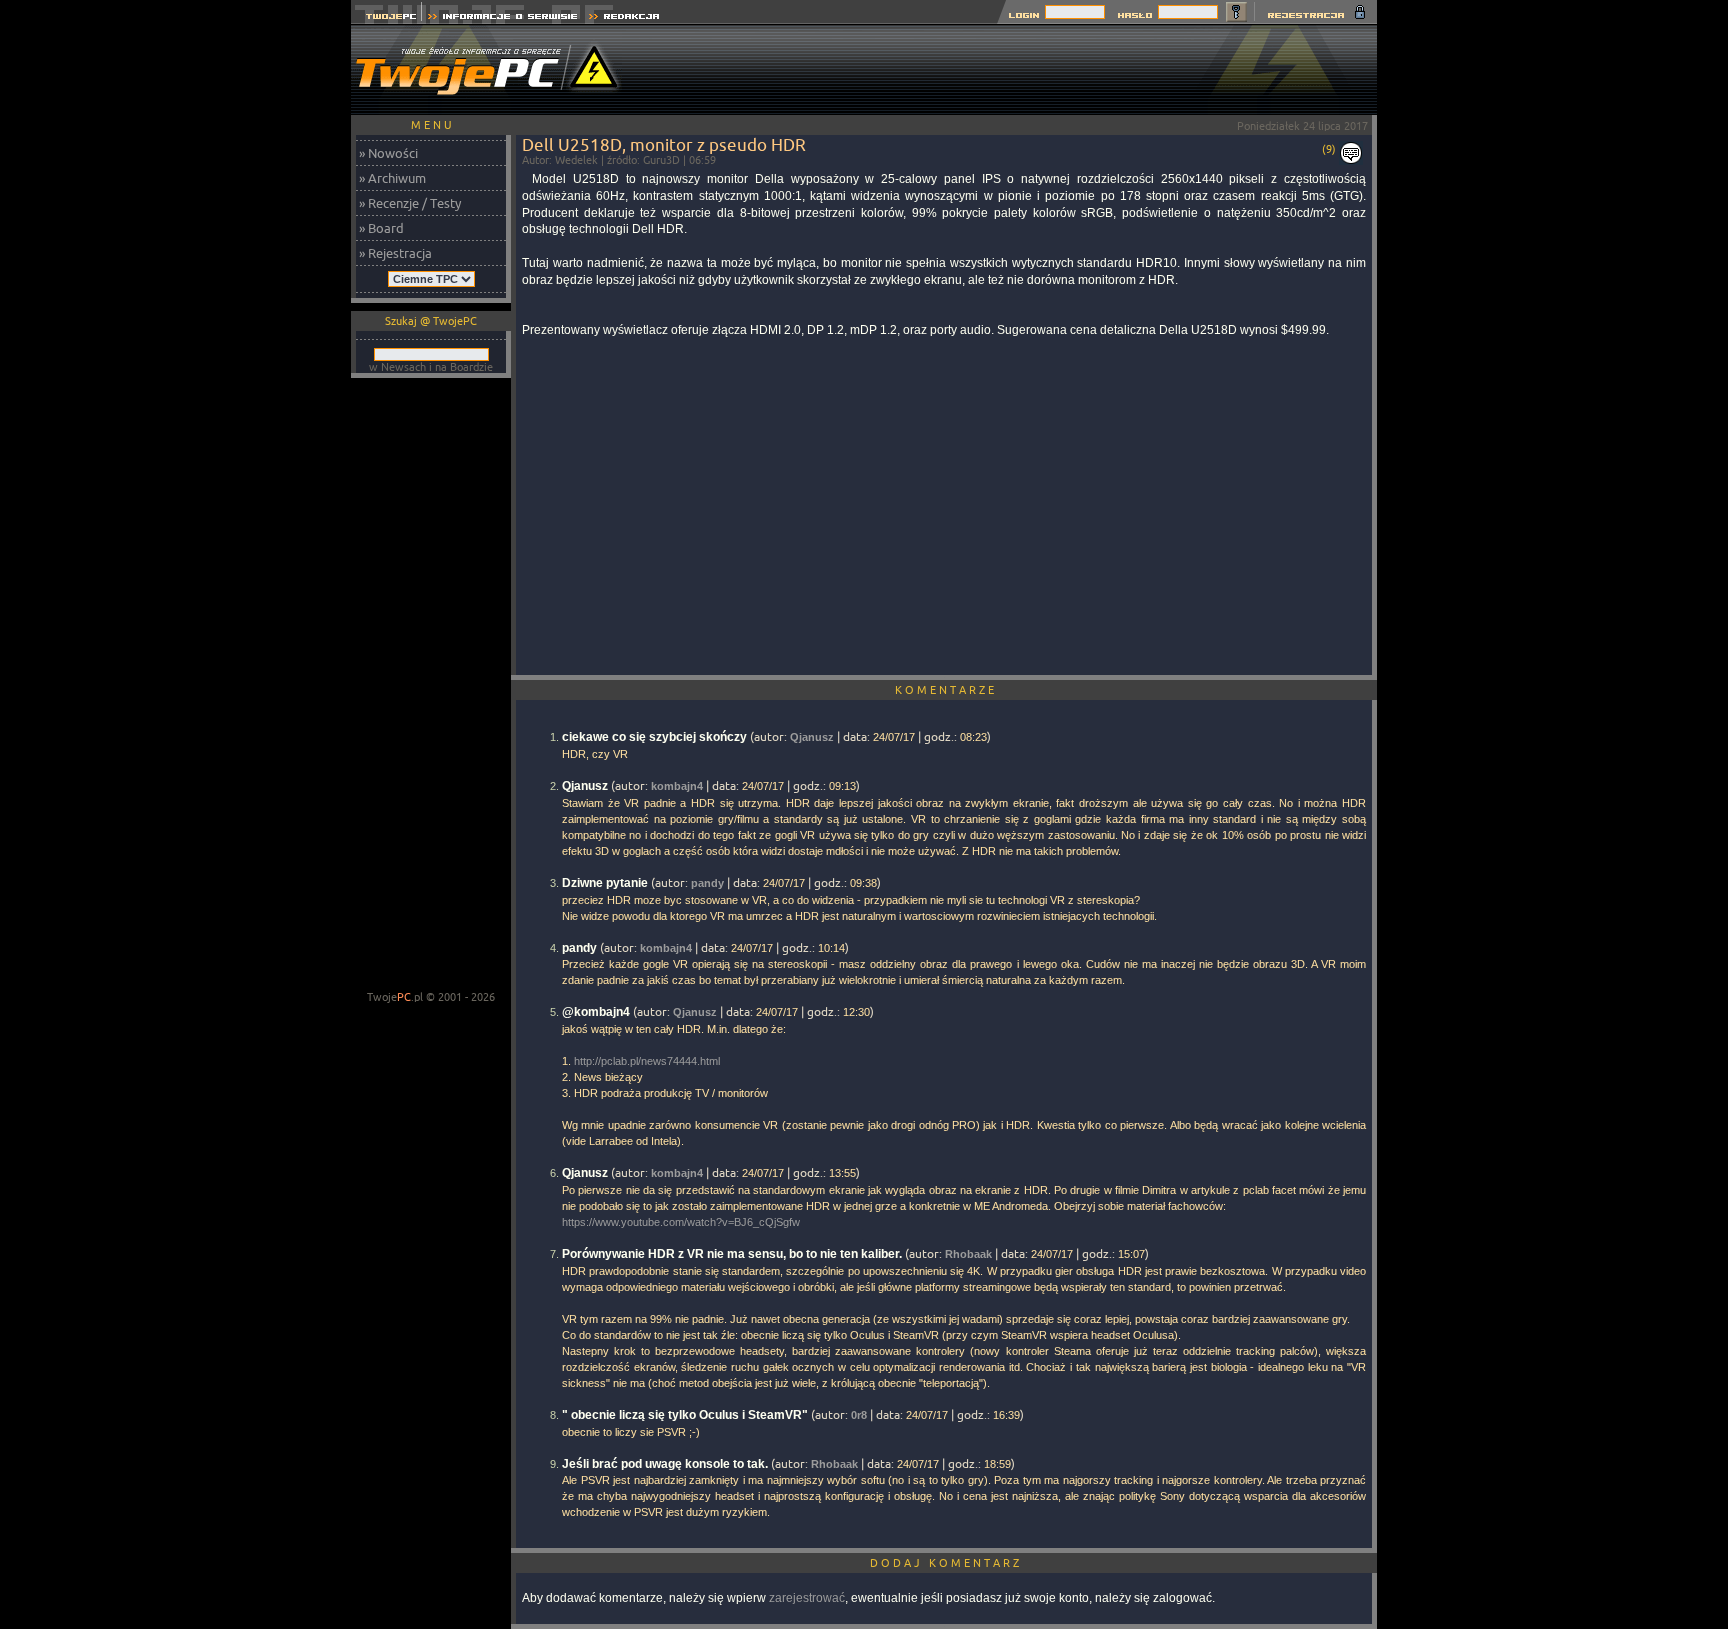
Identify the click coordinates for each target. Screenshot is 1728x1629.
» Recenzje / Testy (410, 203)
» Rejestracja (395, 253)
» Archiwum (392, 178)
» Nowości (388, 153)
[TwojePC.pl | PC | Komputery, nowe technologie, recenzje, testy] (386, 18)
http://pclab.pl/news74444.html (647, 1061)
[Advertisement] (1013, 70)
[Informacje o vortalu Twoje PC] (502, 18)
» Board (381, 228)
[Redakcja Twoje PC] (624, 18)
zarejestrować (807, 1598)
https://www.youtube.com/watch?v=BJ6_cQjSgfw (681, 1222)
